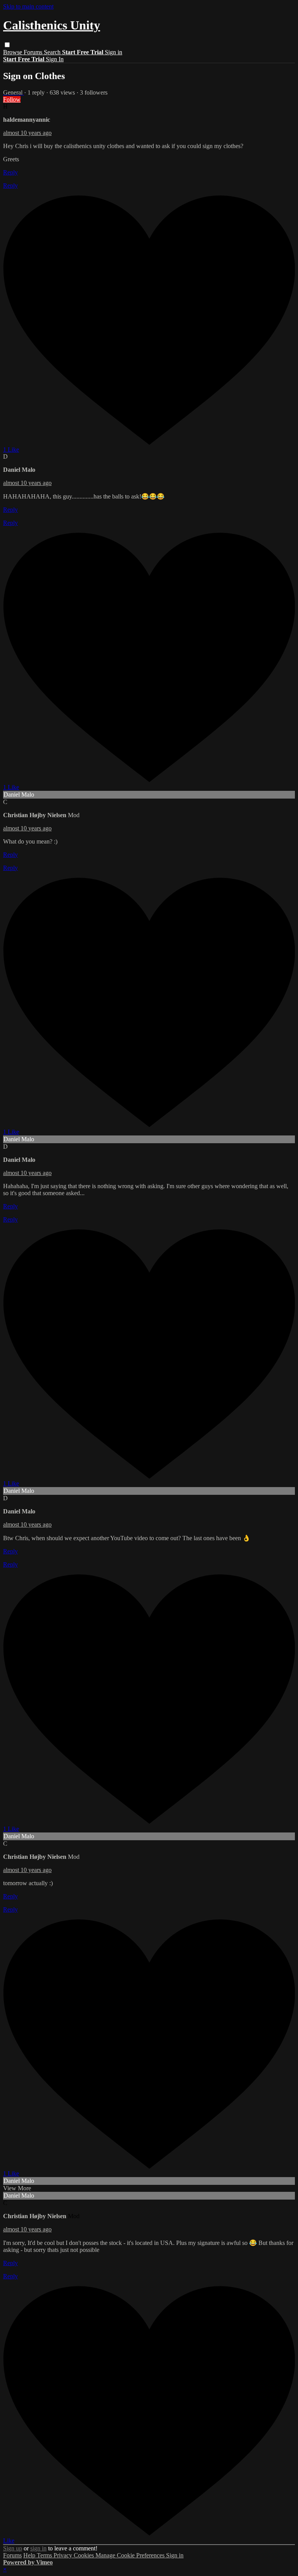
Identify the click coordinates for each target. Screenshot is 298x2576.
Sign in (113, 52)
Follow (12, 99)
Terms (45, 2555)
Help (30, 2555)
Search (53, 52)
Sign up (13, 2548)
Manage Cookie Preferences (131, 2555)
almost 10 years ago (27, 133)
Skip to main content (28, 6)
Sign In (55, 59)
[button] (7, 45)
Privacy (64, 2555)
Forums (34, 52)
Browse (13, 52)
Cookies (85, 2555)
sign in (38, 2548)
